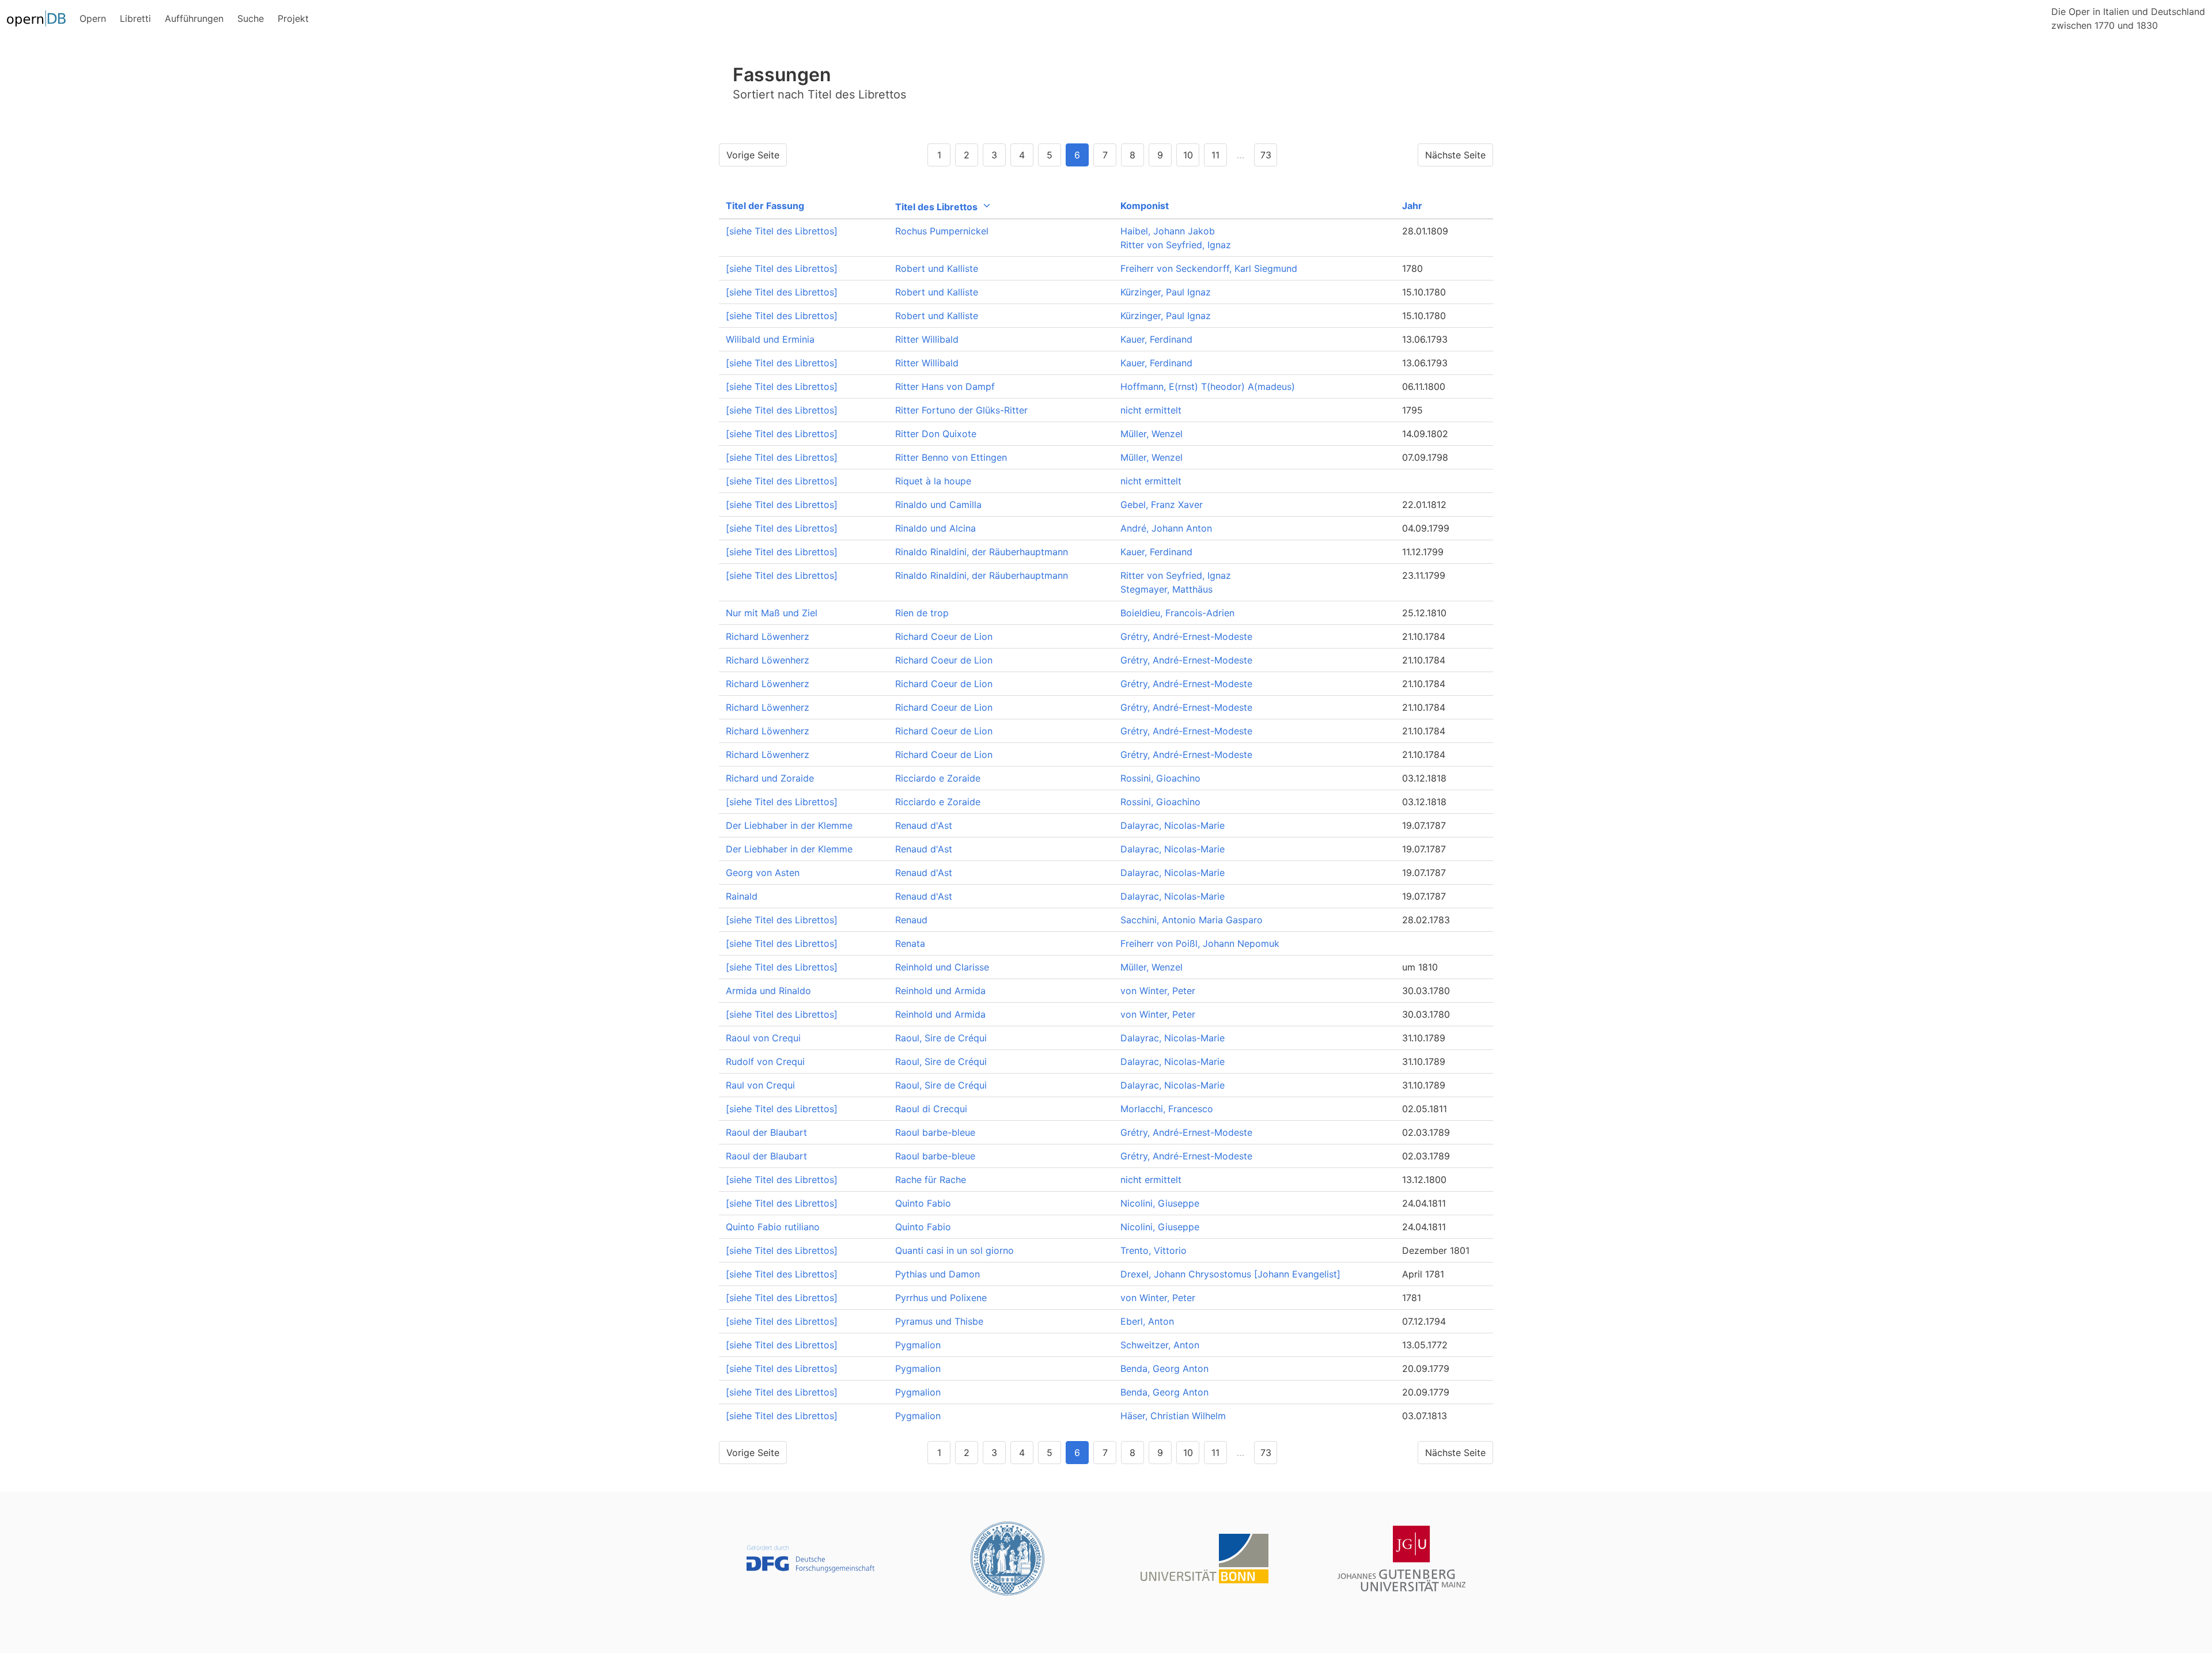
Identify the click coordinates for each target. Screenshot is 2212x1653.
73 (1266, 155)
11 (1215, 155)
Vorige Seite (753, 155)
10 (1188, 155)
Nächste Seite (1455, 155)
